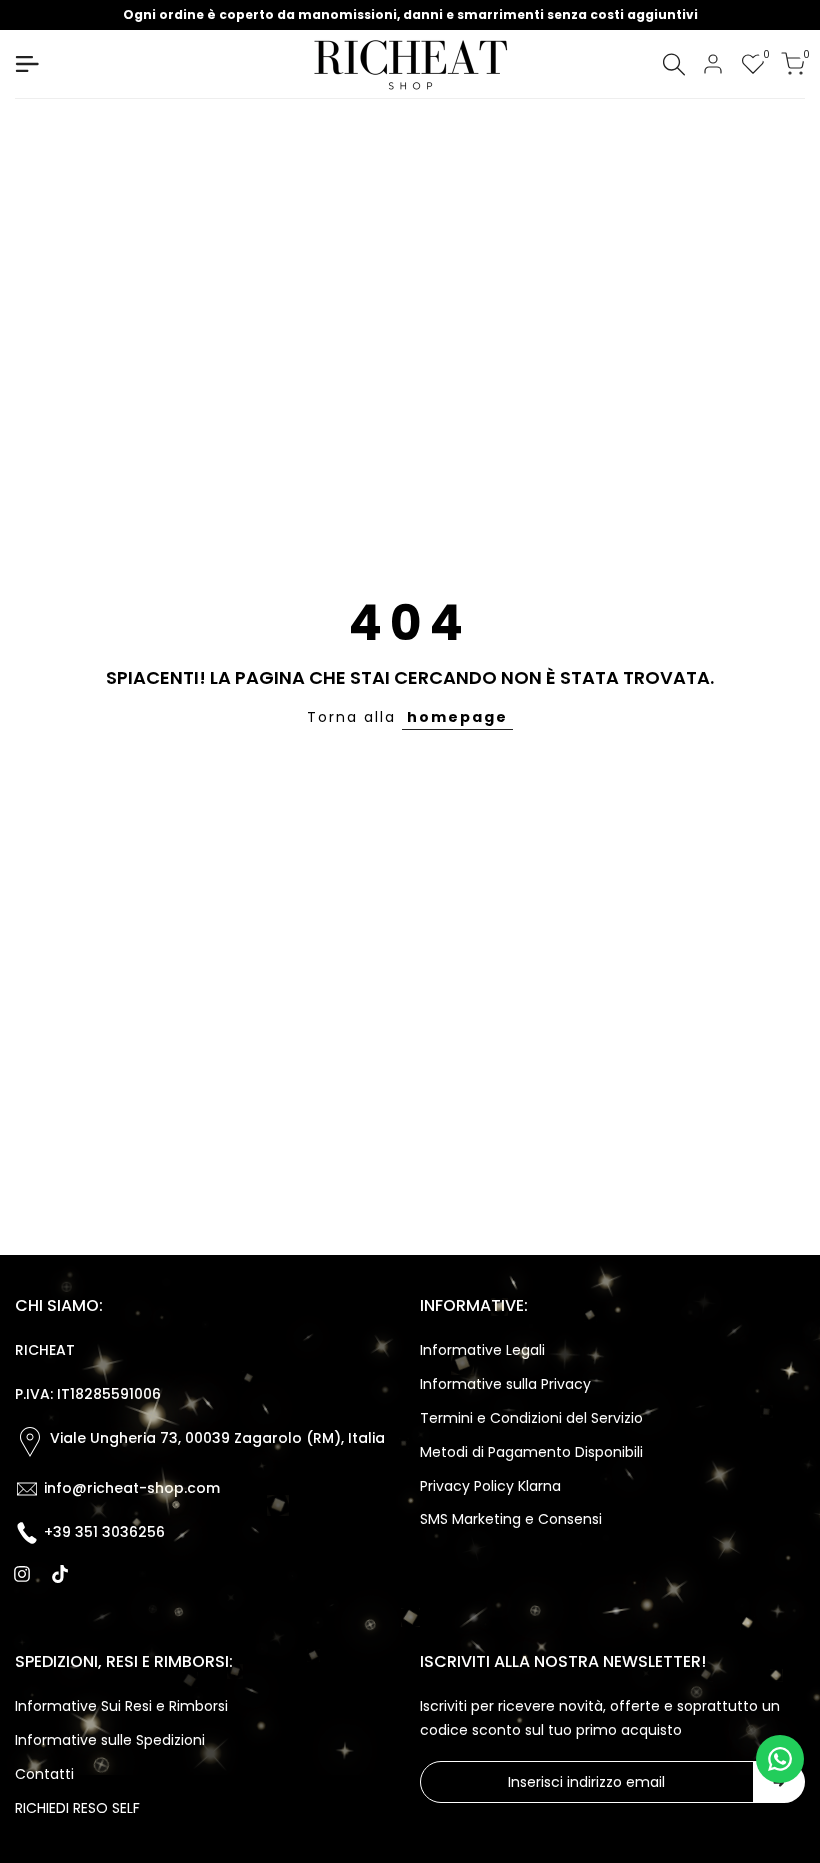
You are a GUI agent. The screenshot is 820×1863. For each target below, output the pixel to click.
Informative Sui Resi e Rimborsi (121, 1706)
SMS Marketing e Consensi (511, 1519)
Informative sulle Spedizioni (110, 1740)
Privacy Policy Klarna (490, 1486)
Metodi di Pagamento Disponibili (531, 1452)
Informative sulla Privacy (505, 1384)
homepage (457, 717)
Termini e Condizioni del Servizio (531, 1418)
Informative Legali (482, 1350)
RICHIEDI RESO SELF (77, 1808)
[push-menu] (27, 64)
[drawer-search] (674, 64)
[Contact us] (780, 1759)
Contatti (44, 1774)
